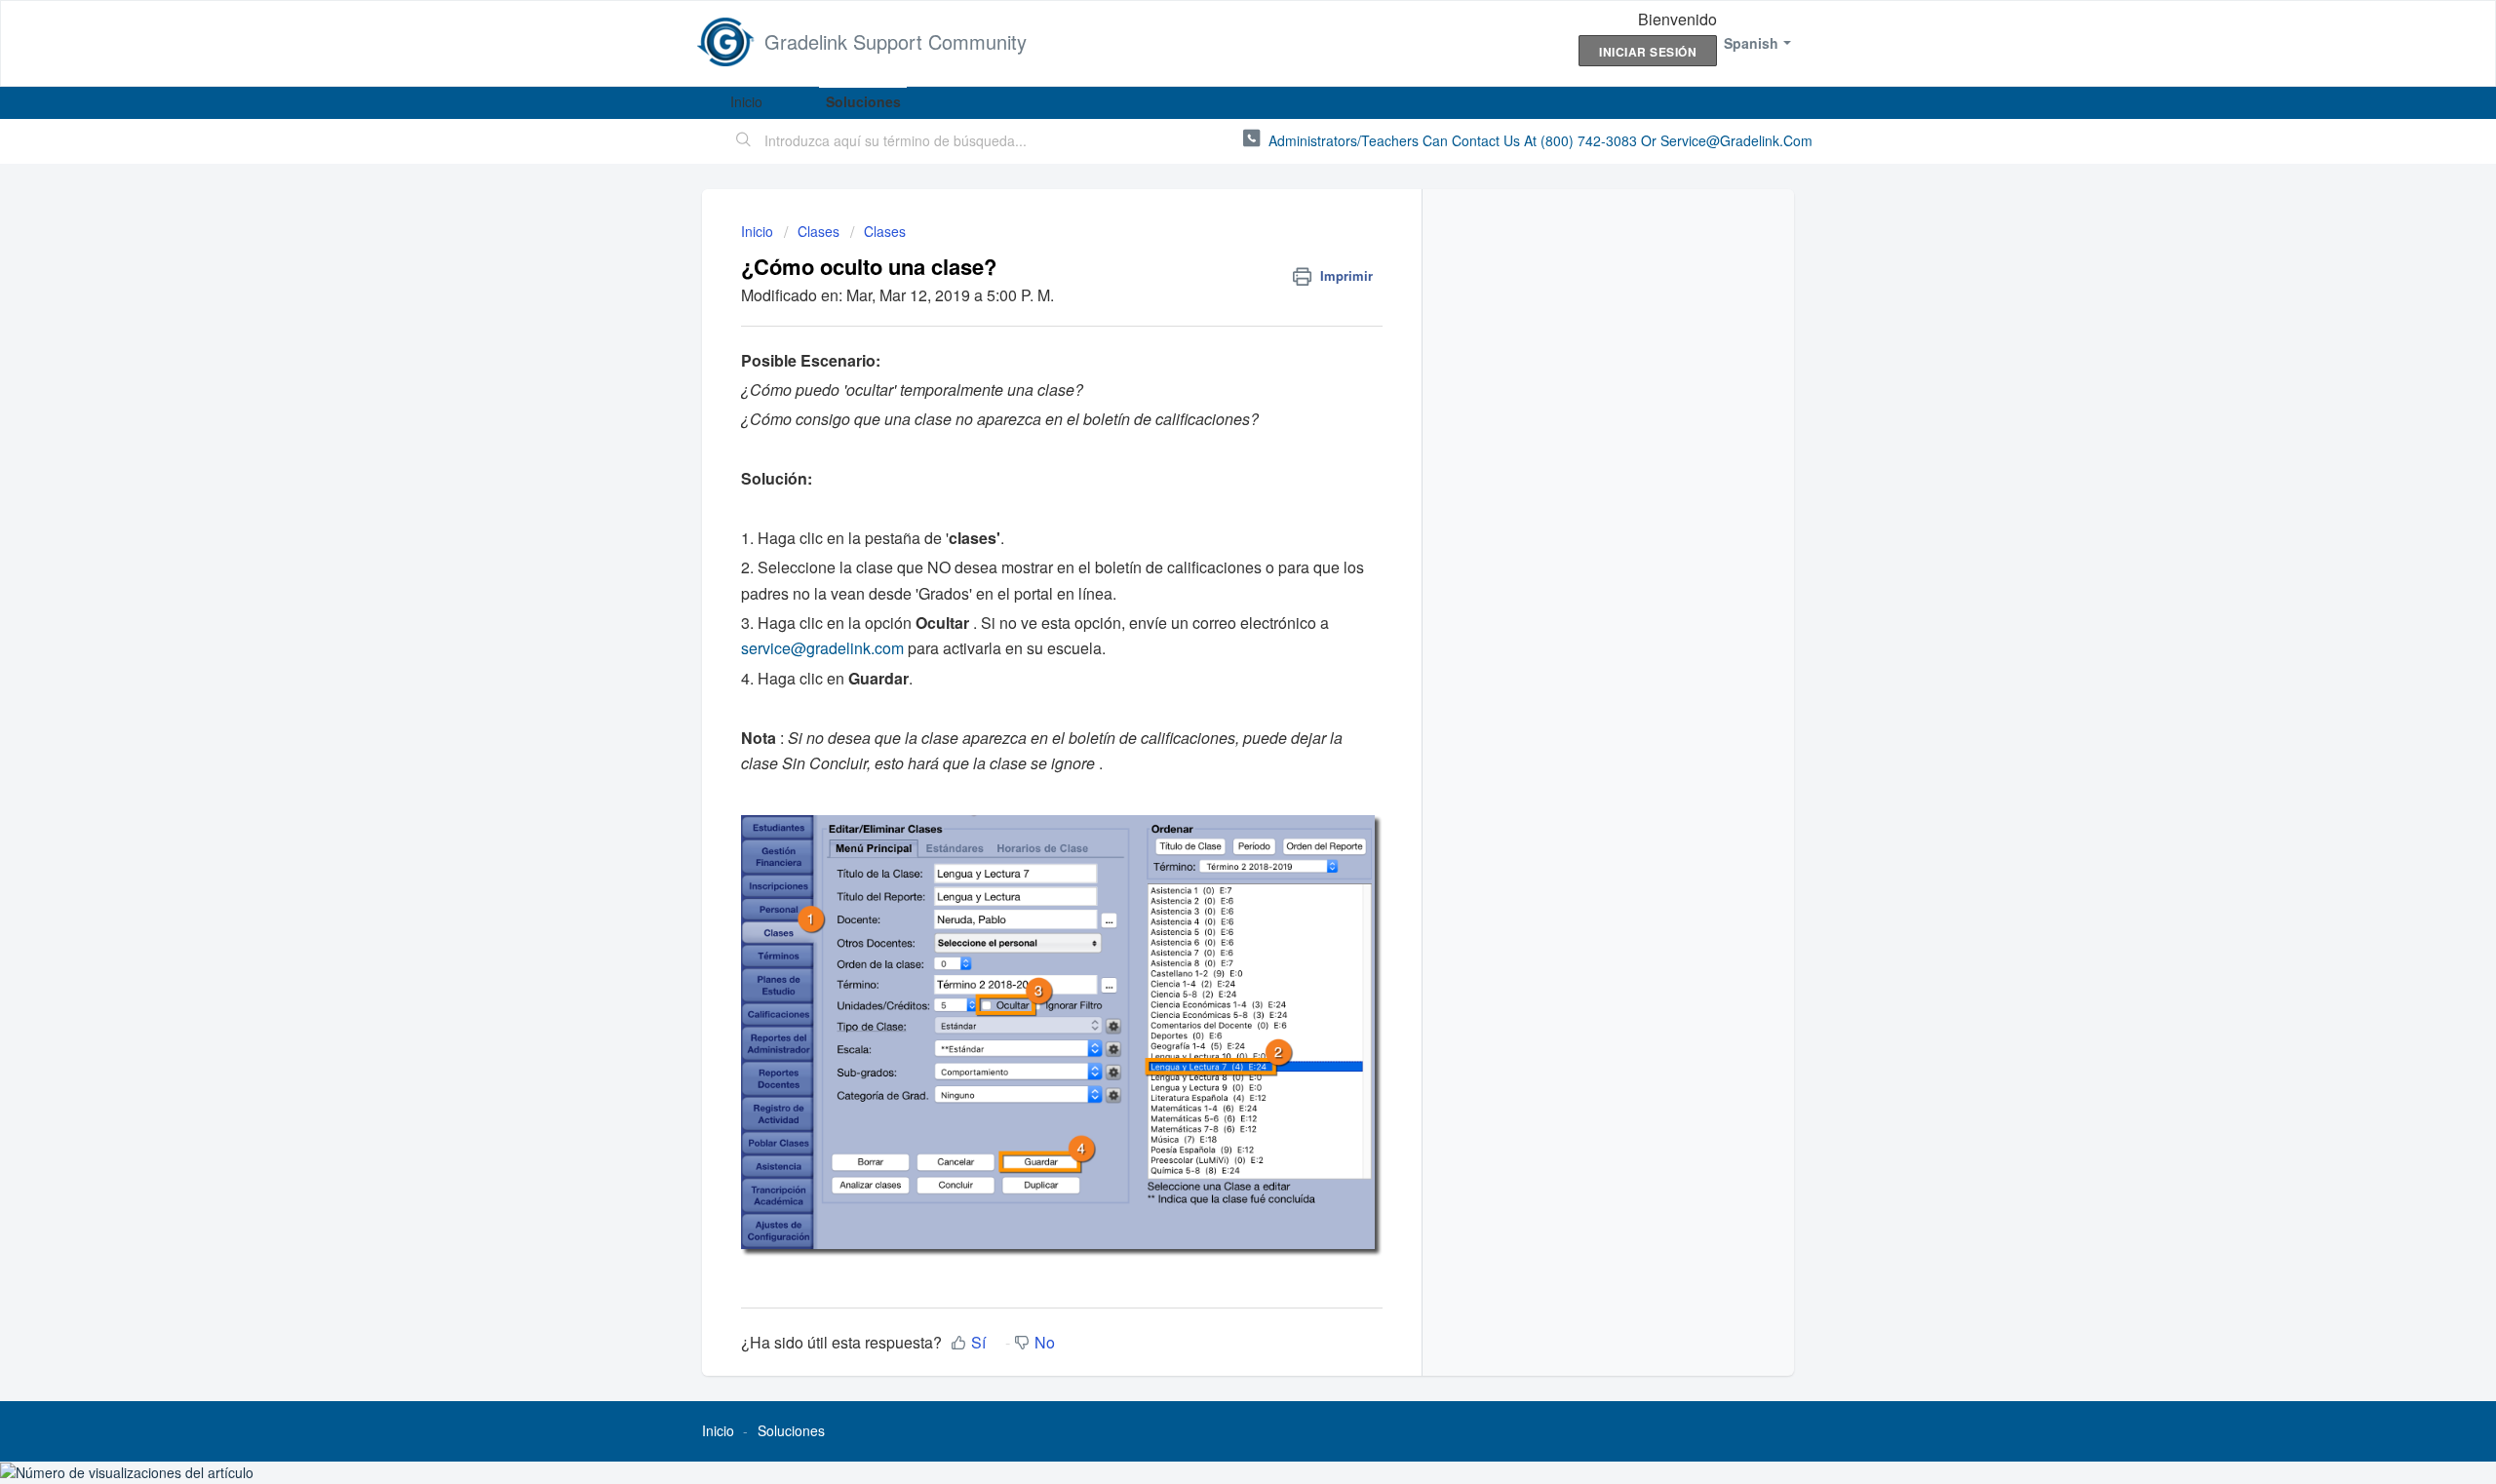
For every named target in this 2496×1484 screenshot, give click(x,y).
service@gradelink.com (822, 648)
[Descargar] (1212, 489)
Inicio (746, 101)
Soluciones (863, 101)
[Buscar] (744, 141)
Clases (819, 231)
